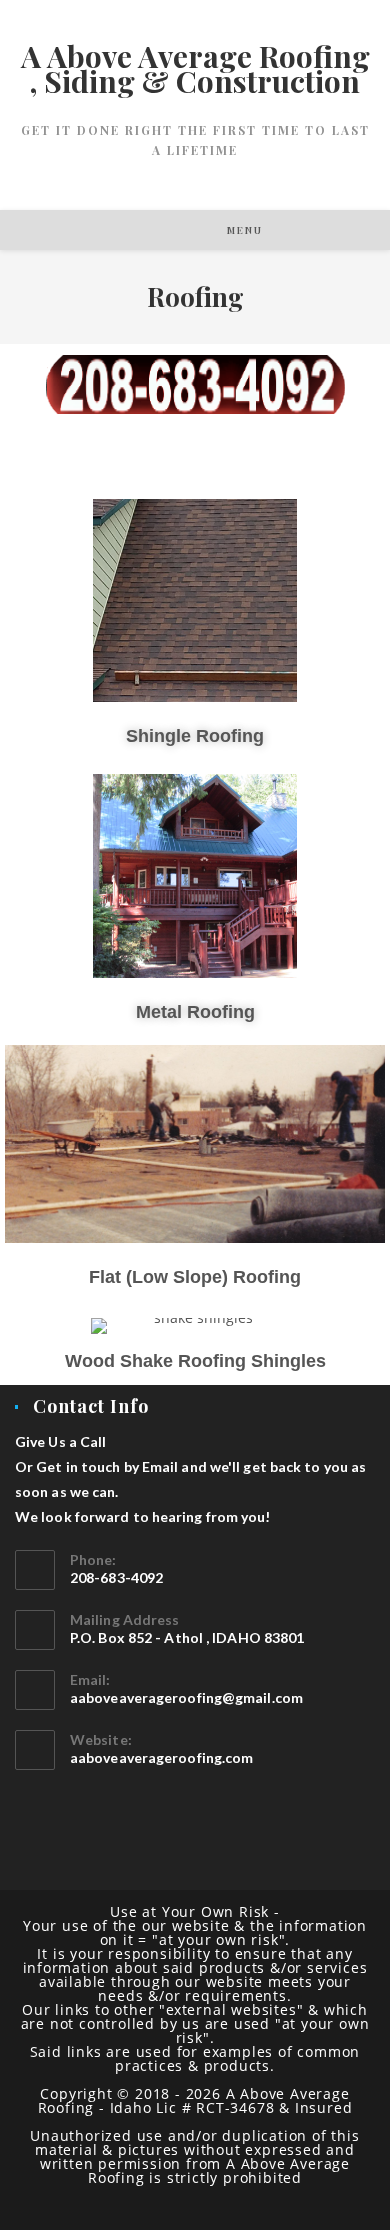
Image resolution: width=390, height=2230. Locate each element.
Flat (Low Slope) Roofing (195, 1277)
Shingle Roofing (195, 736)
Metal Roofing (195, 1012)
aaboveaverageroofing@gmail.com (186, 1697)
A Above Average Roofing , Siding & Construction (195, 68)
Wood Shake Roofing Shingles (195, 1361)
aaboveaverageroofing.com (161, 1757)
